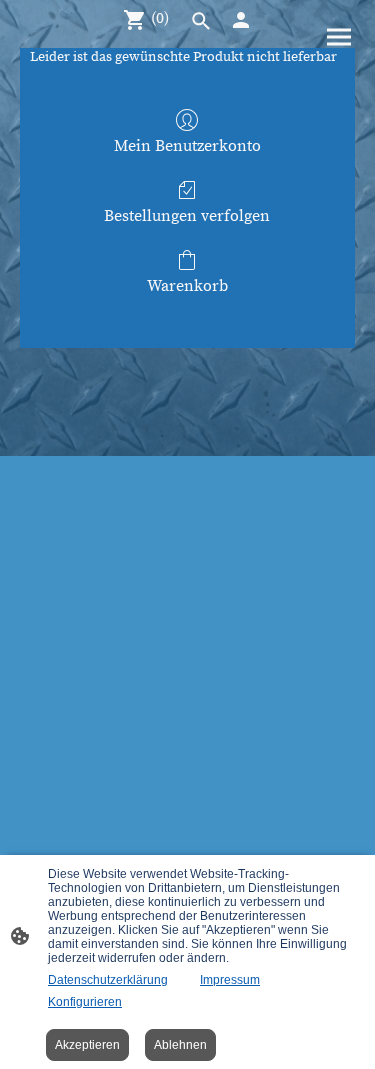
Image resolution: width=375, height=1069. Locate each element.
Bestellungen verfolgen (187, 216)
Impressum (230, 980)
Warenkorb (187, 286)
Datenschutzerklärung (108, 980)
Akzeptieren (87, 1045)
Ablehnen (180, 1045)
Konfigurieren (85, 1002)
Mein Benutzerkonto (187, 146)
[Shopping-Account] (241, 20)
